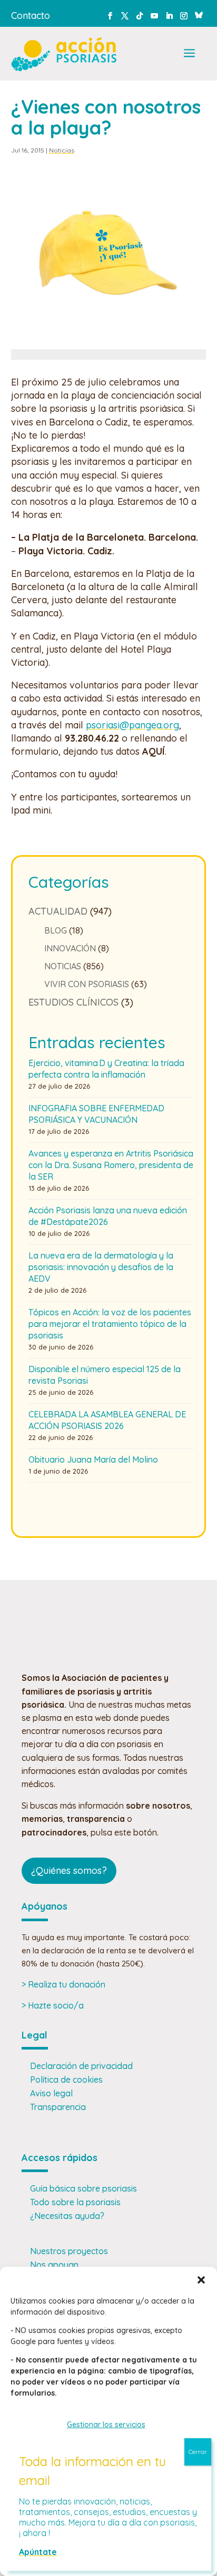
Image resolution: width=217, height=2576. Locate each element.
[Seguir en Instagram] (184, 16)
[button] (201, 2280)
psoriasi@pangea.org (132, 725)
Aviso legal (51, 2093)
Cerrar (198, 2452)
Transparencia (58, 2107)
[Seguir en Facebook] (110, 16)
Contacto (31, 16)
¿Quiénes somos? (69, 1870)
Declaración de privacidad (81, 2066)
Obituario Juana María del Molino (93, 1459)
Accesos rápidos (60, 2158)
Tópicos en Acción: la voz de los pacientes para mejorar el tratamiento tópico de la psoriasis (110, 1324)
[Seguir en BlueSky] (199, 14)
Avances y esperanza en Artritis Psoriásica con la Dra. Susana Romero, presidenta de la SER (111, 1165)
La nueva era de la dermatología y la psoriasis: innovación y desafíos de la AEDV (101, 1267)
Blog (56, 930)
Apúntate (38, 2552)
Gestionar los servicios (106, 2425)
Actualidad (58, 911)
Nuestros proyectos (69, 2251)
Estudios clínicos (73, 1002)
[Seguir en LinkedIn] (169, 16)
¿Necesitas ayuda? (67, 2216)
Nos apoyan (54, 2265)
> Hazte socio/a (53, 2005)
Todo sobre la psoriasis (75, 2202)
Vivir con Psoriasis (87, 984)
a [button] (189, 54)
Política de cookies (66, 2080)
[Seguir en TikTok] (140, 16)
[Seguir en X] (125, 16)
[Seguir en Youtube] (154, 16)
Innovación (70, 948)
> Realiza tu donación (63, 1984)
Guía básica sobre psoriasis (83, 2188)
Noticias (62, 150)
